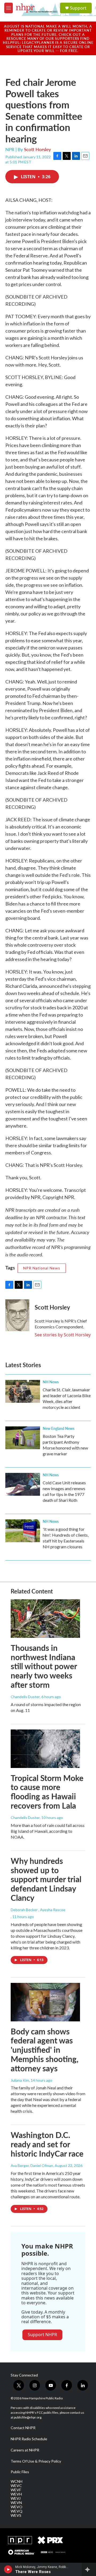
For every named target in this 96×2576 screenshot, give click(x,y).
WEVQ (17, 2511)
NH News (51, 1382)
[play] (8, 2569)
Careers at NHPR (25, 2450)
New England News (59, 1428)
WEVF (16, 2490)
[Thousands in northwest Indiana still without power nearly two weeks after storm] (45, 1619)
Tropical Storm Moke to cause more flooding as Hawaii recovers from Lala (47, 1792)
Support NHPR (42, 2335)
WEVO (17, 2507)
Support (78, 8)
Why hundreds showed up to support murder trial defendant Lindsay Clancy (46, 1879)
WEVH (16, 2494)
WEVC (16, 2486)
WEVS (16, 2515)
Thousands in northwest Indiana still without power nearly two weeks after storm (44, 1666)
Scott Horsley (37, 149)
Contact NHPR (23, 2428)
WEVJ (16, 2498)
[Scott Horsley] (17, 1315)
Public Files (20, 2472)
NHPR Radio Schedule (29, 2439)
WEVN (16, 2503)
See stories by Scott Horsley (63, 1335)
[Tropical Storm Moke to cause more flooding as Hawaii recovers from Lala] (45, 1749)
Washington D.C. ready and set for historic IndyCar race (47, 2144)
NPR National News (42, 1268)
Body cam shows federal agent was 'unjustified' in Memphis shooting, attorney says (45, 2050)
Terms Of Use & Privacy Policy (36, 2461)
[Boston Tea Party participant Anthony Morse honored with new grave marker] (23, 1438)
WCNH (17, 2481)
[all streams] (89, 2569)
